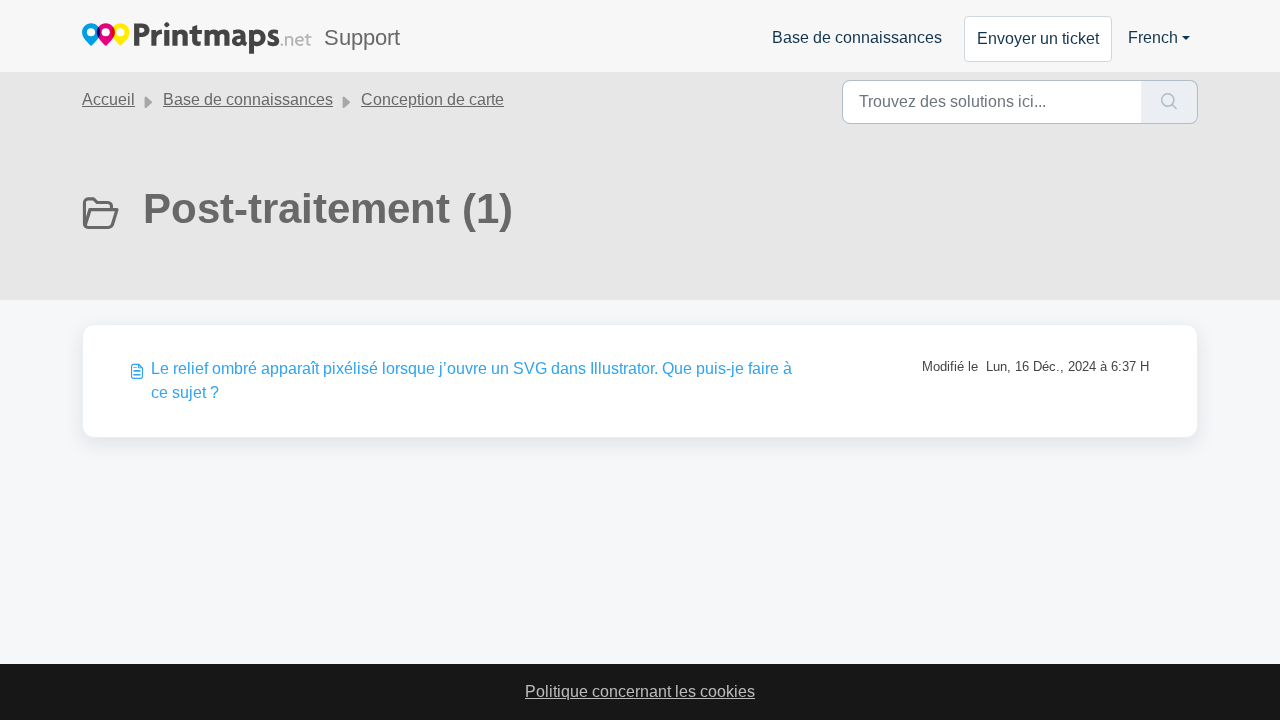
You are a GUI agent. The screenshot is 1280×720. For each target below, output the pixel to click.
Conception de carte (432, 99)
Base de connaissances (857, 37)
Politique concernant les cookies (640, 691)
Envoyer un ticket (1038, 38)
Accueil (108, 99)
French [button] (1153, 37)
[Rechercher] (1169, 102)
